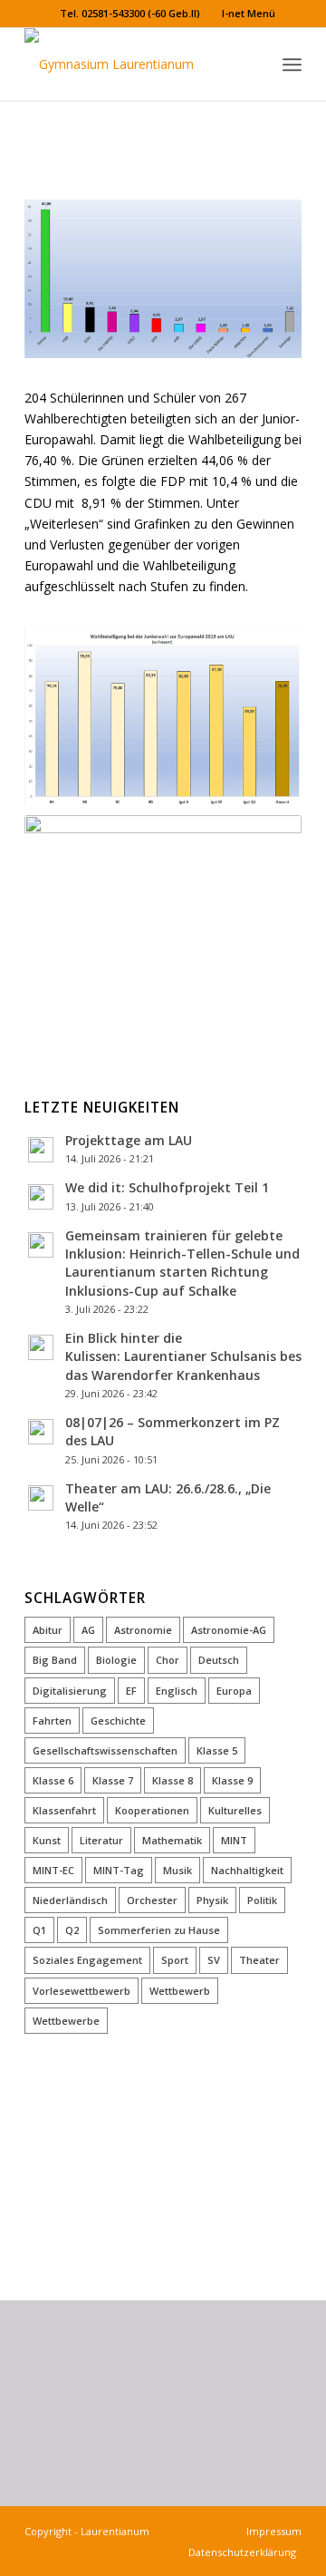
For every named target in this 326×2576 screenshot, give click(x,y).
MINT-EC (53, 1870)
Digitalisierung (70, 1691)
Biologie (116, 1660)
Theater (259, 1960)
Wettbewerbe (66, 2021)
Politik (262, 1900)
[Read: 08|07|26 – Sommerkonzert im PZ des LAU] (41, 1432)
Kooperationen (152, 1810)
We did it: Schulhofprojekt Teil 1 (167, 1187)
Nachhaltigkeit (247, 1870)
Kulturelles (235, 1810)
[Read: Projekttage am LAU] (41, 1150)
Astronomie (143, 1630)
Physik (212, 1900)
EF (131, 1691)
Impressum (271, 2531)
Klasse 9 (232, 1780)
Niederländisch (70, 1900)
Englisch (177, 1691)
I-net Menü (249, 13)
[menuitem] (130, 14)
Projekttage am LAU (129, 1140)
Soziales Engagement (87, 1960)
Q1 (39, 1930)
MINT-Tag (119, 1870)
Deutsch (219, 1660)
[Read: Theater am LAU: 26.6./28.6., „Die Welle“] (41, 1498)
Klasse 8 (173, 1780)
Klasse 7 (113, 1780)
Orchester (152, 1900)
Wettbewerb (180, 1991)
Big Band (55, 1660)
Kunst (47, 1840)
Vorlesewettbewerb (81, 1991)
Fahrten (52, 1721)
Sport (175, 1960)
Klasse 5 (217, 1750)
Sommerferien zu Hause (159, 1930)
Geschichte (118, 1721)
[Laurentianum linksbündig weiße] (135, 64)
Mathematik (172, 1840)
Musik (177, 1870)
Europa (234, 1691)
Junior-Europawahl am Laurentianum (151, 127)
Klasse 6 (53, 1780)
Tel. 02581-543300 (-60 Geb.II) (130, 13)
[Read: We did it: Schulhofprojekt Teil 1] (41, 1197)
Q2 (72, 1930)
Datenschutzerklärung (245, 2552)
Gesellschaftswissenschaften (105, 1750)
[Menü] (292, 64)
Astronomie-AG (229, 1630)
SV (214, 1960)
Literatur (101, 1840)
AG (88, 1630)
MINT (234, 1840)
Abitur (48, 1630)
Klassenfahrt (64, 1810)
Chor (168, 1660)
